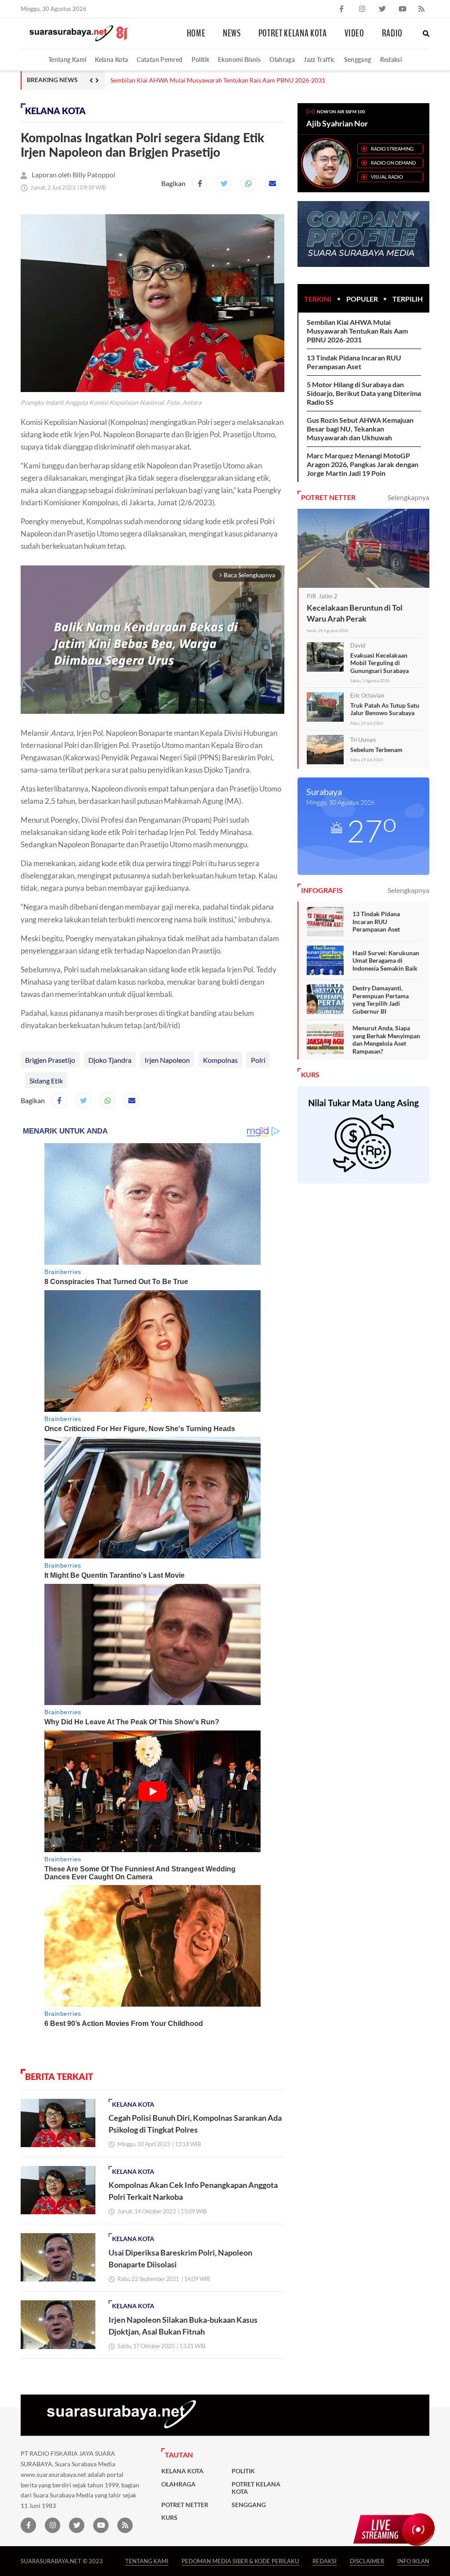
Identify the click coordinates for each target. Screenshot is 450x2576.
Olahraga (282, 59)
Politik (201, 59)
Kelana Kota (111, 59)
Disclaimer (367, 2561)
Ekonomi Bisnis (239, 59)
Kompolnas (220, 1060)
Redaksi (391, 59)
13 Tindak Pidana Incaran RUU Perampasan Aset (354, 362)
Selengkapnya (408, 497)
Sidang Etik (46, 1081)
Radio (392, 33)
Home (196, 33)
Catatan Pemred (160, 59)
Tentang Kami (67, 59)
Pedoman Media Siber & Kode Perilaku (240, 2561)
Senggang (358, 59)
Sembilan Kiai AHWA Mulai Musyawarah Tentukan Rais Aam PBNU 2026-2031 (357, 331)
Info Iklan (413, 2561)
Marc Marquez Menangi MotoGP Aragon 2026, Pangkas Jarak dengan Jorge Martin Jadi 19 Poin (240, 80)
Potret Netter (185, 2505)
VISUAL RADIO (387, 177)
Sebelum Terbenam (376, 750)
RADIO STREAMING (392, 149)
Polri (258, 1060)
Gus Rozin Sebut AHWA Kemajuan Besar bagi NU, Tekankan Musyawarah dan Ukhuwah (360, 429)
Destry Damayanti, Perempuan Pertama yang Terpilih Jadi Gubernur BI (381, 1000)
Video (354, 33)
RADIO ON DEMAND (393, 163)
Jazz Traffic (319, 59)
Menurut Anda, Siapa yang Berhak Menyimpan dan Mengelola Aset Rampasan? (386, 1040)
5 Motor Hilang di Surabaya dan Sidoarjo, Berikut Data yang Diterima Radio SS (364, 393)
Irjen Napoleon (167, 1060)
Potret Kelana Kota (293, 33)
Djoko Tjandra (110, 1060)
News (232, 33)
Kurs (169, 2518)
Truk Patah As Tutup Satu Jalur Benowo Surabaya (385, 709)
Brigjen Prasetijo (50, 1060)
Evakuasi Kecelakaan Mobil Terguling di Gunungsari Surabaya (379, 663)
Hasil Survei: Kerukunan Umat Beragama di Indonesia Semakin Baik (386, 961)
